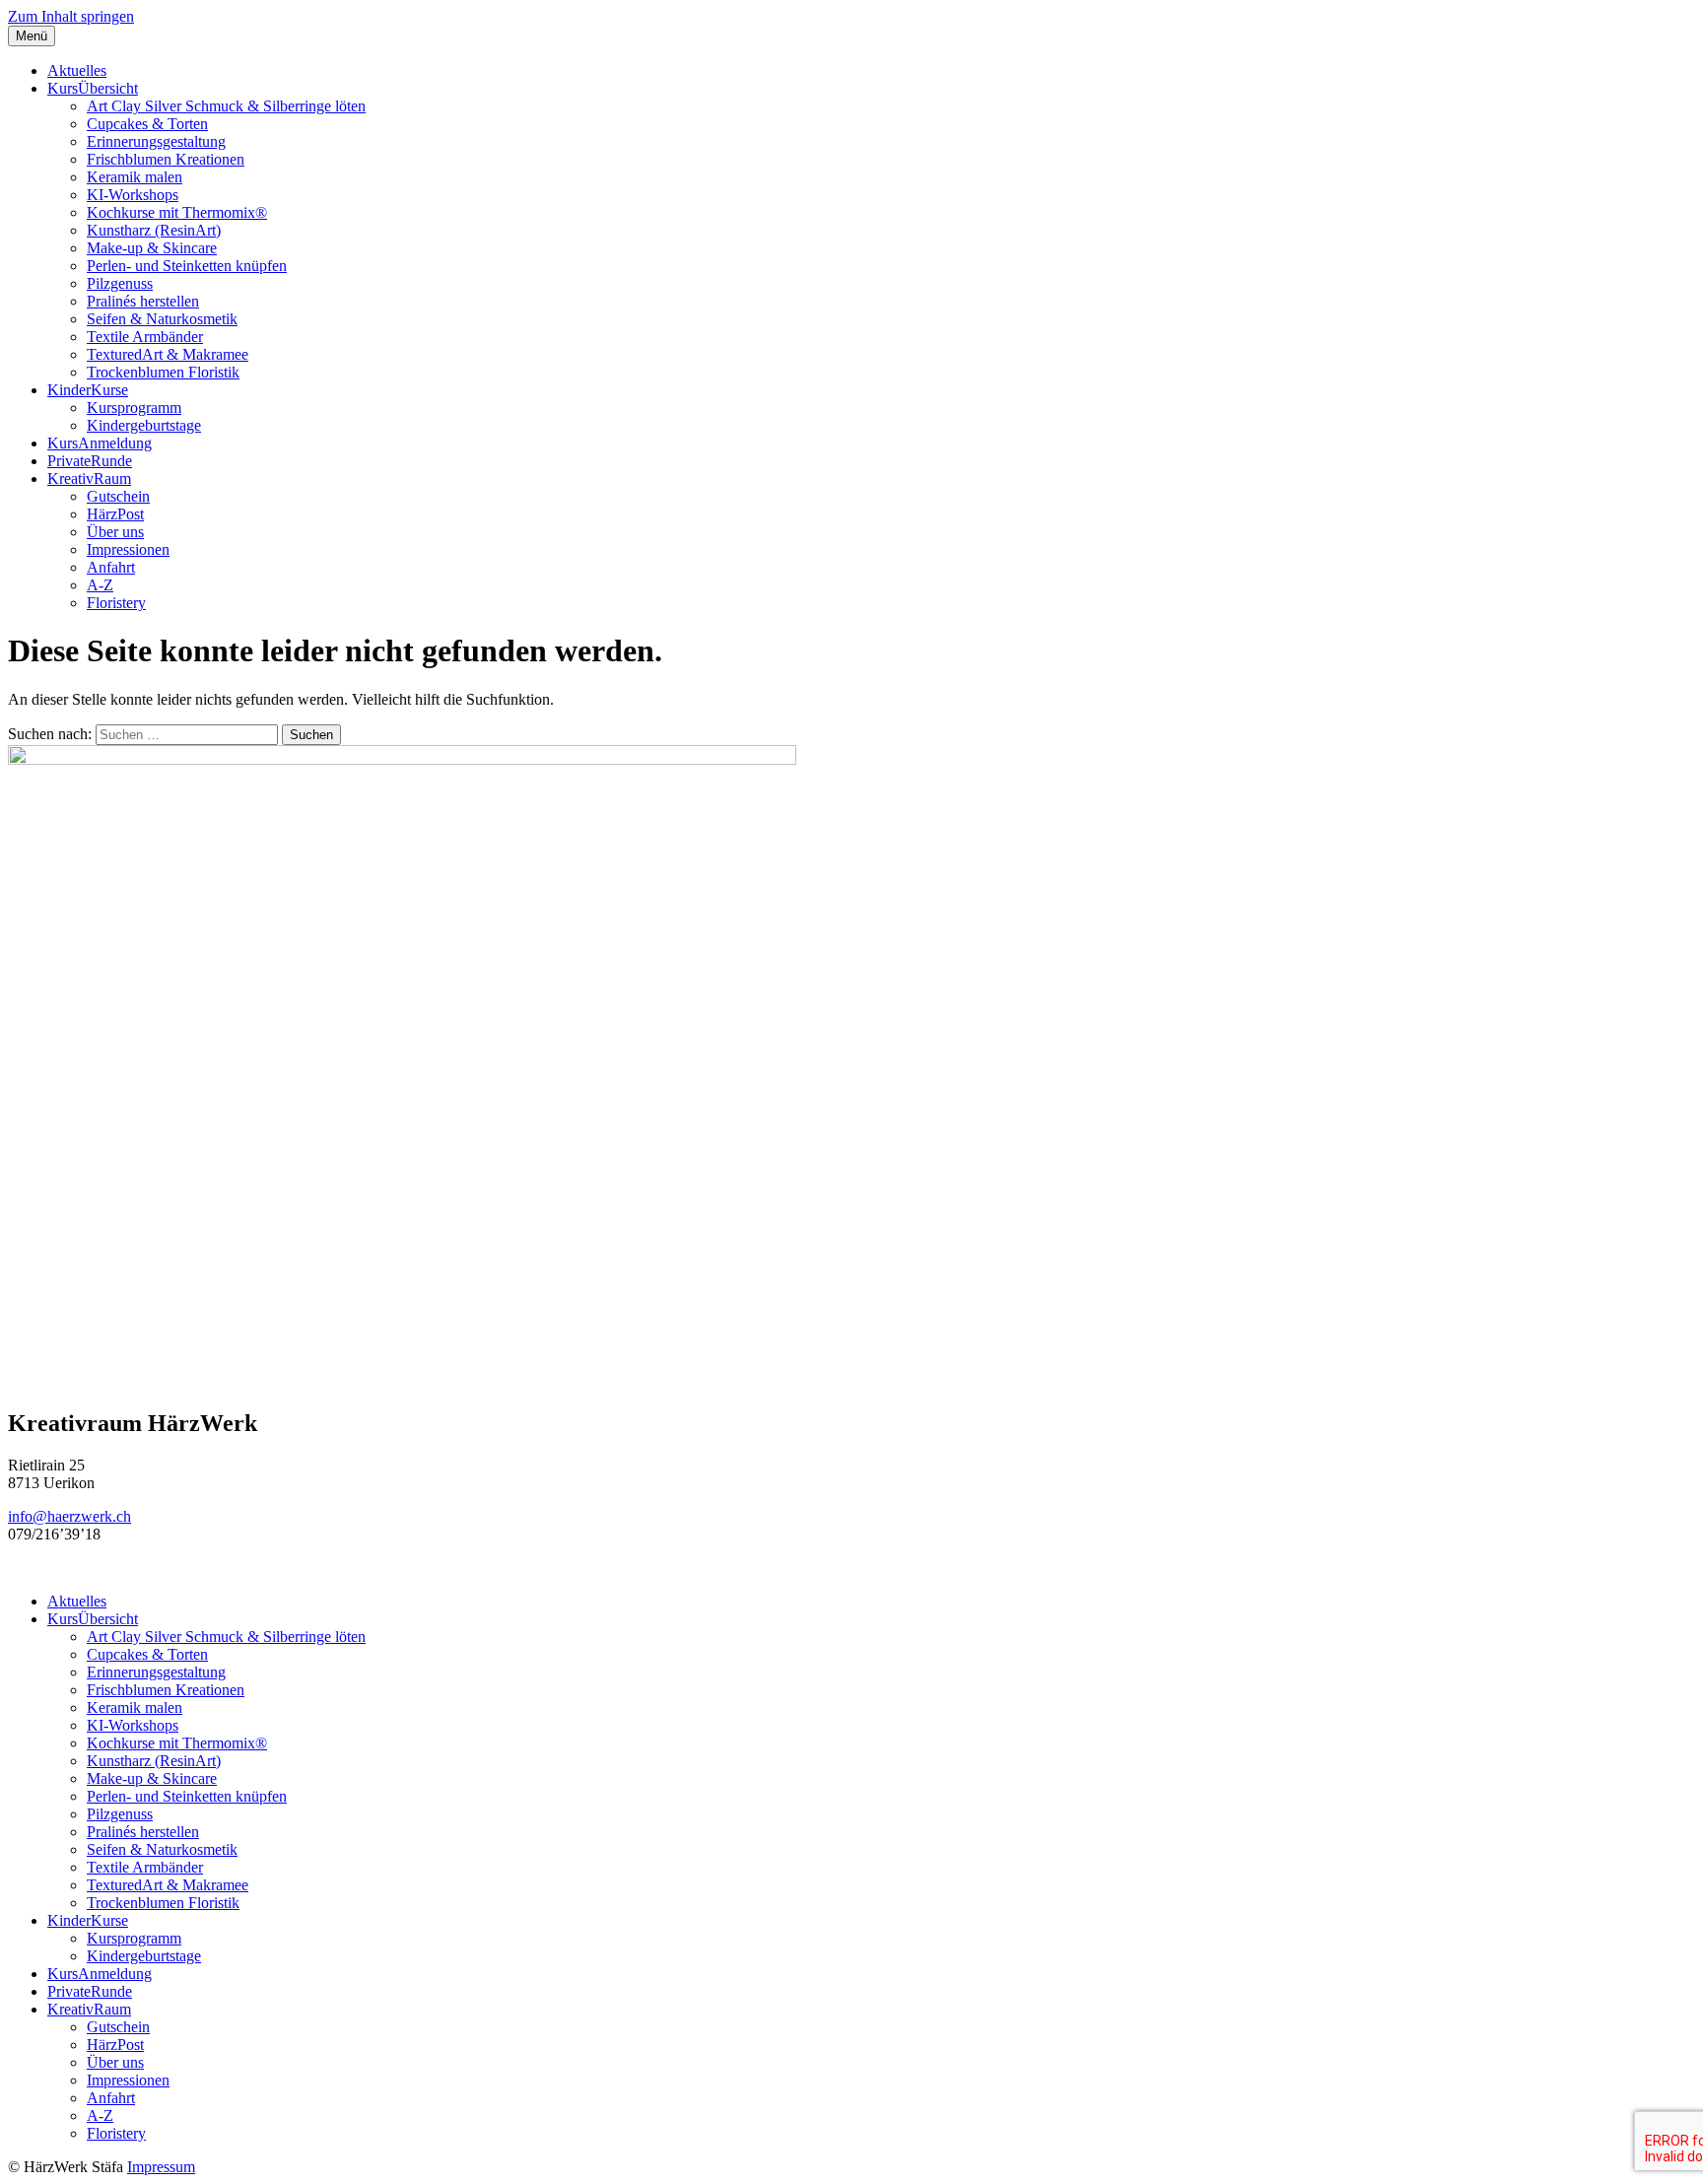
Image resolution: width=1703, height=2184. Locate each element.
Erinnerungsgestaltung (156, 141)
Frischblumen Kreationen (166, 159)
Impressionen (128, 549)
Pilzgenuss (120, 283)
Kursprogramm (134, 408)
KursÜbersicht (93, 88)
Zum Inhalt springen (71, 16)
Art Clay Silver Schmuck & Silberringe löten (226, 106)
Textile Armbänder (145, 337)
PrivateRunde (90, 461)
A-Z (100, 585)
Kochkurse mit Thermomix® (177, 212)
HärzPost (115, 514)
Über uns (115, 532)
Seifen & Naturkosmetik (162, 319)
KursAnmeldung (100, 443)
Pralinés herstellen (143, 301)
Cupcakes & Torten (147, 124)
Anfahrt (111, 567)
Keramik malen (135, 177)
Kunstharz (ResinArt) (154, 230)
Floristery (116, 603)
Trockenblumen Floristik (163, 372)
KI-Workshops (133, 195)
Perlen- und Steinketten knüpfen (187, 266)
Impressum (161, 2167)
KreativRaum (89, 478)
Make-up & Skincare (152, 248)
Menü (32, 36)
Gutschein (118, 496)
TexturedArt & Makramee (168, 354)
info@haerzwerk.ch (69, 1516)
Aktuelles (77, 70)
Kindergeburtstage (144, 425)
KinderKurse (88, 390)
